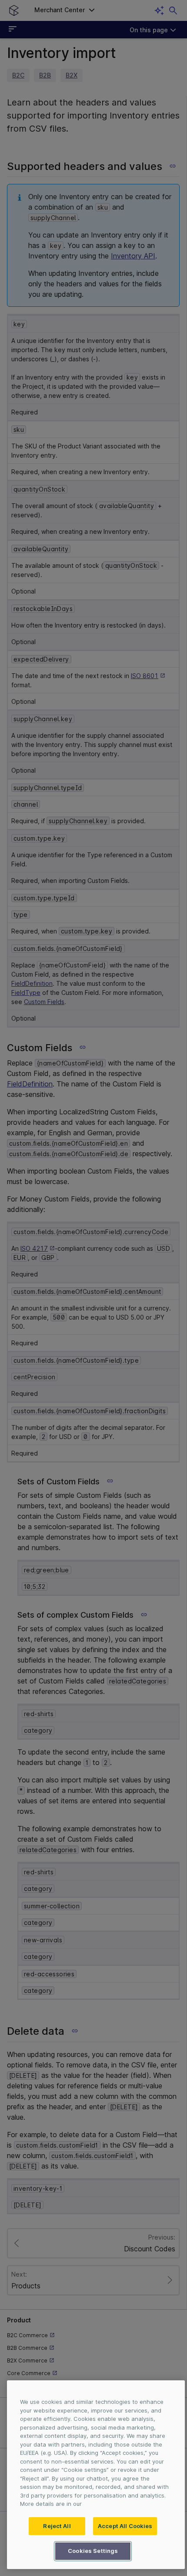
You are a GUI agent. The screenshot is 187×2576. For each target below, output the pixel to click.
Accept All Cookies (125, 2526)
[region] (96, 2475)
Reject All (57, 2526)
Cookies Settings (93, 2551)
